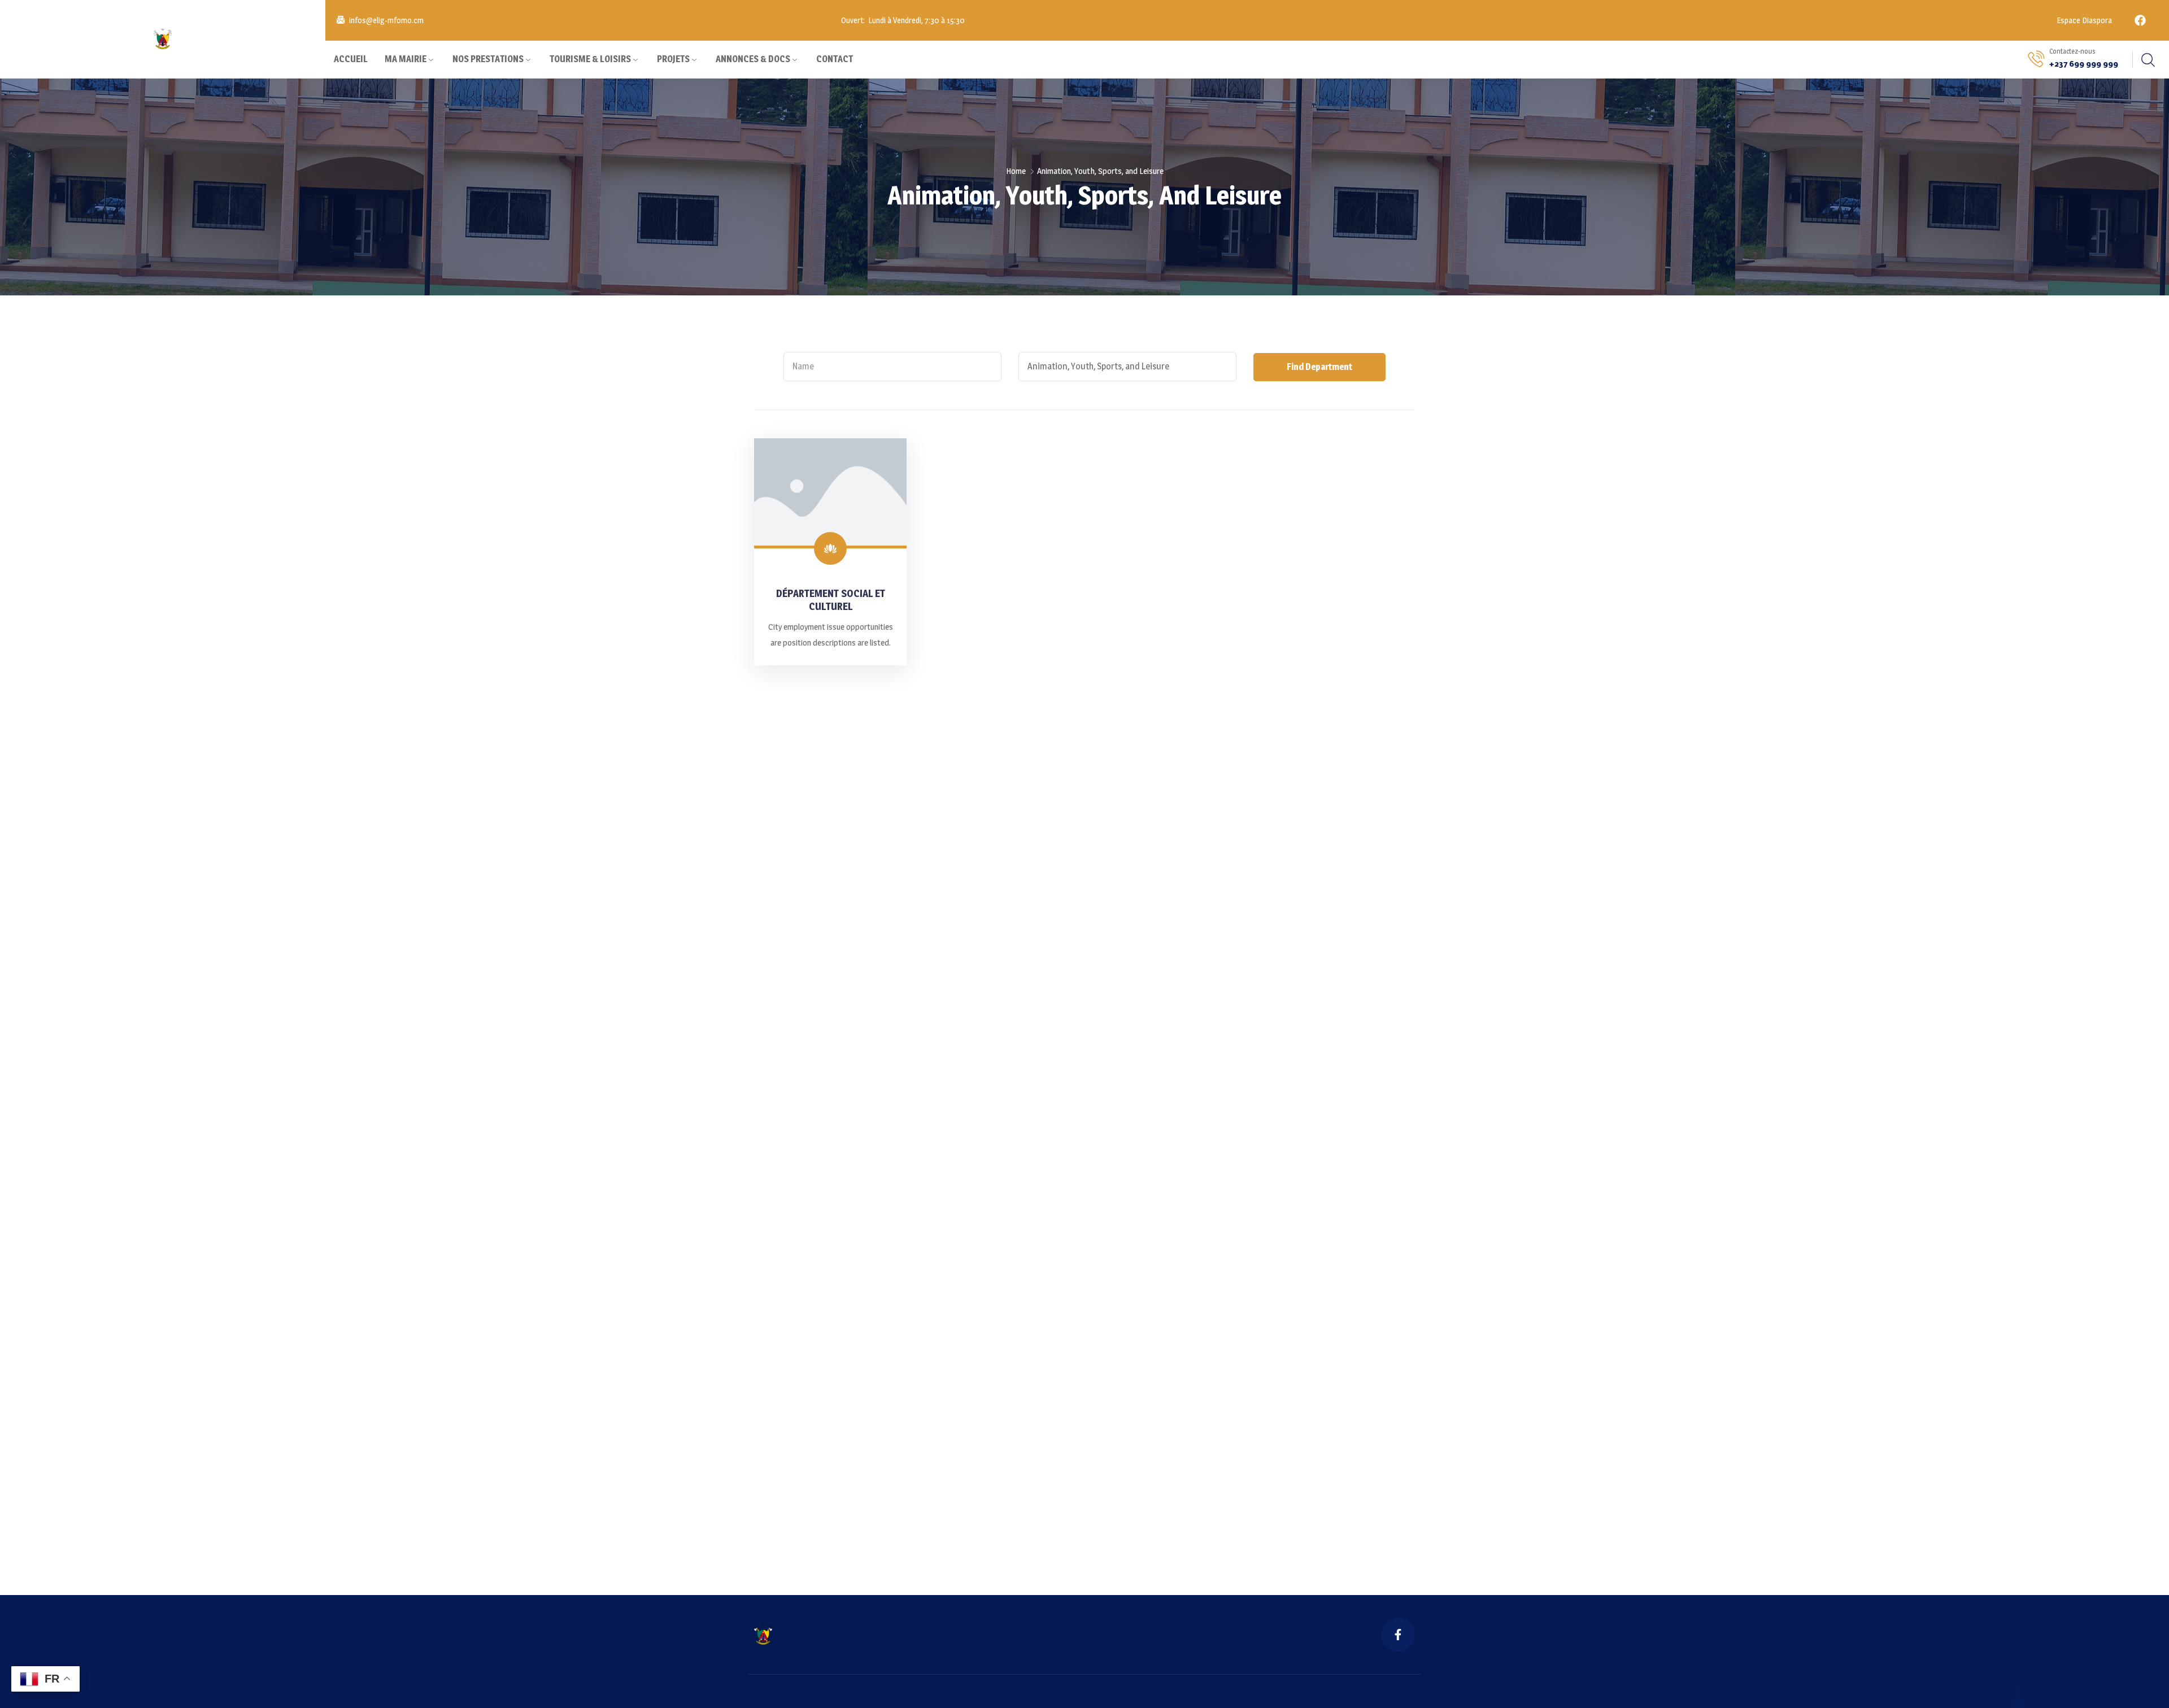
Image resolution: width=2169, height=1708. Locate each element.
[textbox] (892, 367)
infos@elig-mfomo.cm (386, 20)
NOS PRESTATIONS (488, 59)
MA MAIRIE (406, 59)
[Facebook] (2140, 20)
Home (1016, 171)
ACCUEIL (351, 59)
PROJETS (673, 59)
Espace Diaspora (2083, 20)
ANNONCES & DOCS (753, 59)
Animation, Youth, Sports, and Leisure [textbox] (1098, 366)
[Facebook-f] (1398, 1635)
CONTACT (835, 59)
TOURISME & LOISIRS (590, 59)
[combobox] (892, 367)
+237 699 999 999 (2084, 64)
